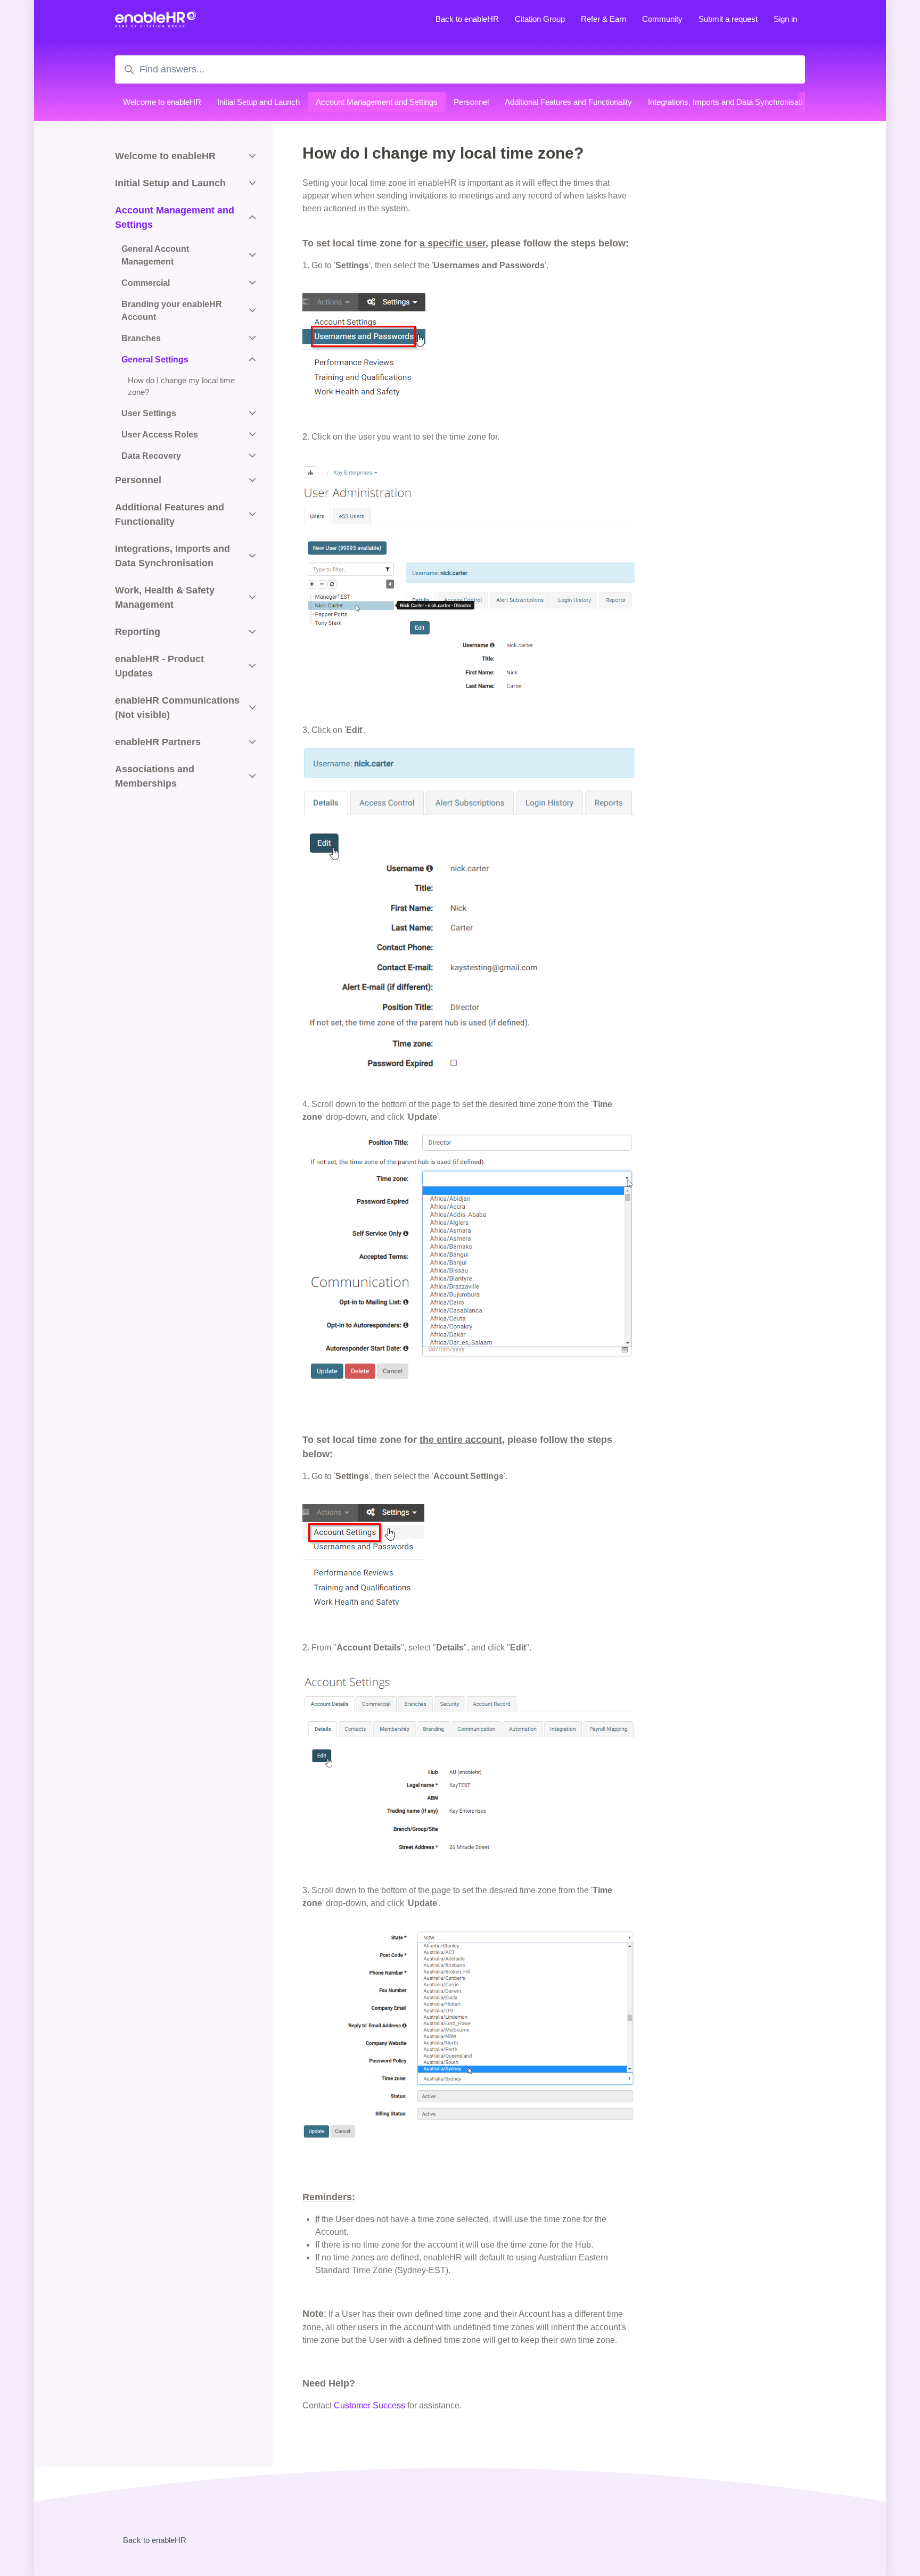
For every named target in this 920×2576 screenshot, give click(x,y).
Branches (141, 338)
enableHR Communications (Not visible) (177, 708)
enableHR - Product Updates (159, 666)
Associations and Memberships (155, 776)
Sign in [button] (785, 19)
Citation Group (540, 19)
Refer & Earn (603, 19)
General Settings (155, 360)
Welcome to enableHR (162, 102)
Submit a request (728, 19)
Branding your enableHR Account (172, 311)
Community (662, 19)
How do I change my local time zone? (181, 386)
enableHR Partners (158, 742)
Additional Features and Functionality (568, 102)
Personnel (471, 102)
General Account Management (155, 255)
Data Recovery (151, 456)
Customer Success (369, 2405)
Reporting (138, 632)
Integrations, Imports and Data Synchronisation (729, 102)
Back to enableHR (467, 19)
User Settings (149, 413)
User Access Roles (160, 435)
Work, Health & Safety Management (165, 597)
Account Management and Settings (377, 102)
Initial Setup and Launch (258, 102)
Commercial (146, 283)
